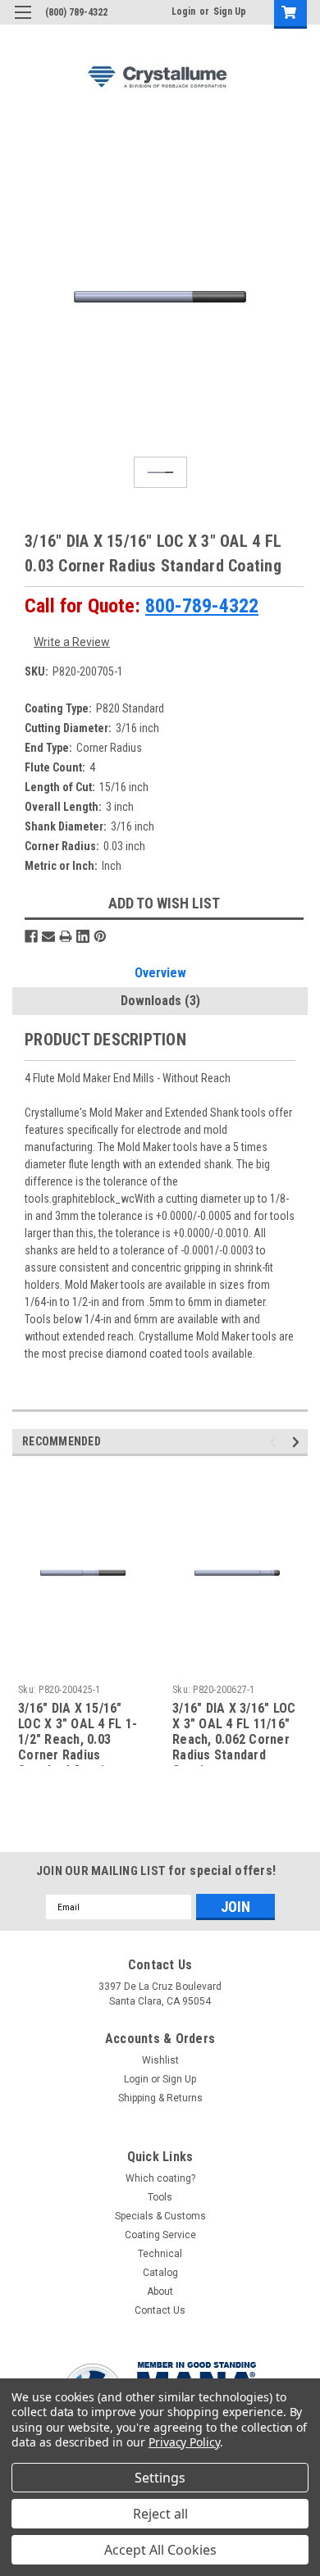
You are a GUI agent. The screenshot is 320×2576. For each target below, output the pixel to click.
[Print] (66, 936)
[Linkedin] (83, 936)
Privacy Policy (184, 2442)
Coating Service (160, 2235)
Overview (160, 973)
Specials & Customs (160, 2216)
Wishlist (160, 2060)
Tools (160, 2197)
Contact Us (160, 2310)
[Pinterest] (100, 936)
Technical (160, 2254)
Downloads (160, 1001)
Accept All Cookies (160, 2550)
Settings (160, 2478)
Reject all (160, 2514)
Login (183, 11)
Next (298, 1443)
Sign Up (230, 11)
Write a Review (72, 642)
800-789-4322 (202, 606)
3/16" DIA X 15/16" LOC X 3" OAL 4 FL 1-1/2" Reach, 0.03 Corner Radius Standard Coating (78, 1733)
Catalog (160, 2273)
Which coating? (160, 2178)
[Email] (48, 936)
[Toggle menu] (23, 23)
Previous (275, 1443)
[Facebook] (31, 936)
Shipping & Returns (160, 2098)
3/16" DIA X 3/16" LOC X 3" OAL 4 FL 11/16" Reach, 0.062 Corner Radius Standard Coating (234, 1733)
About (160, 2292)
